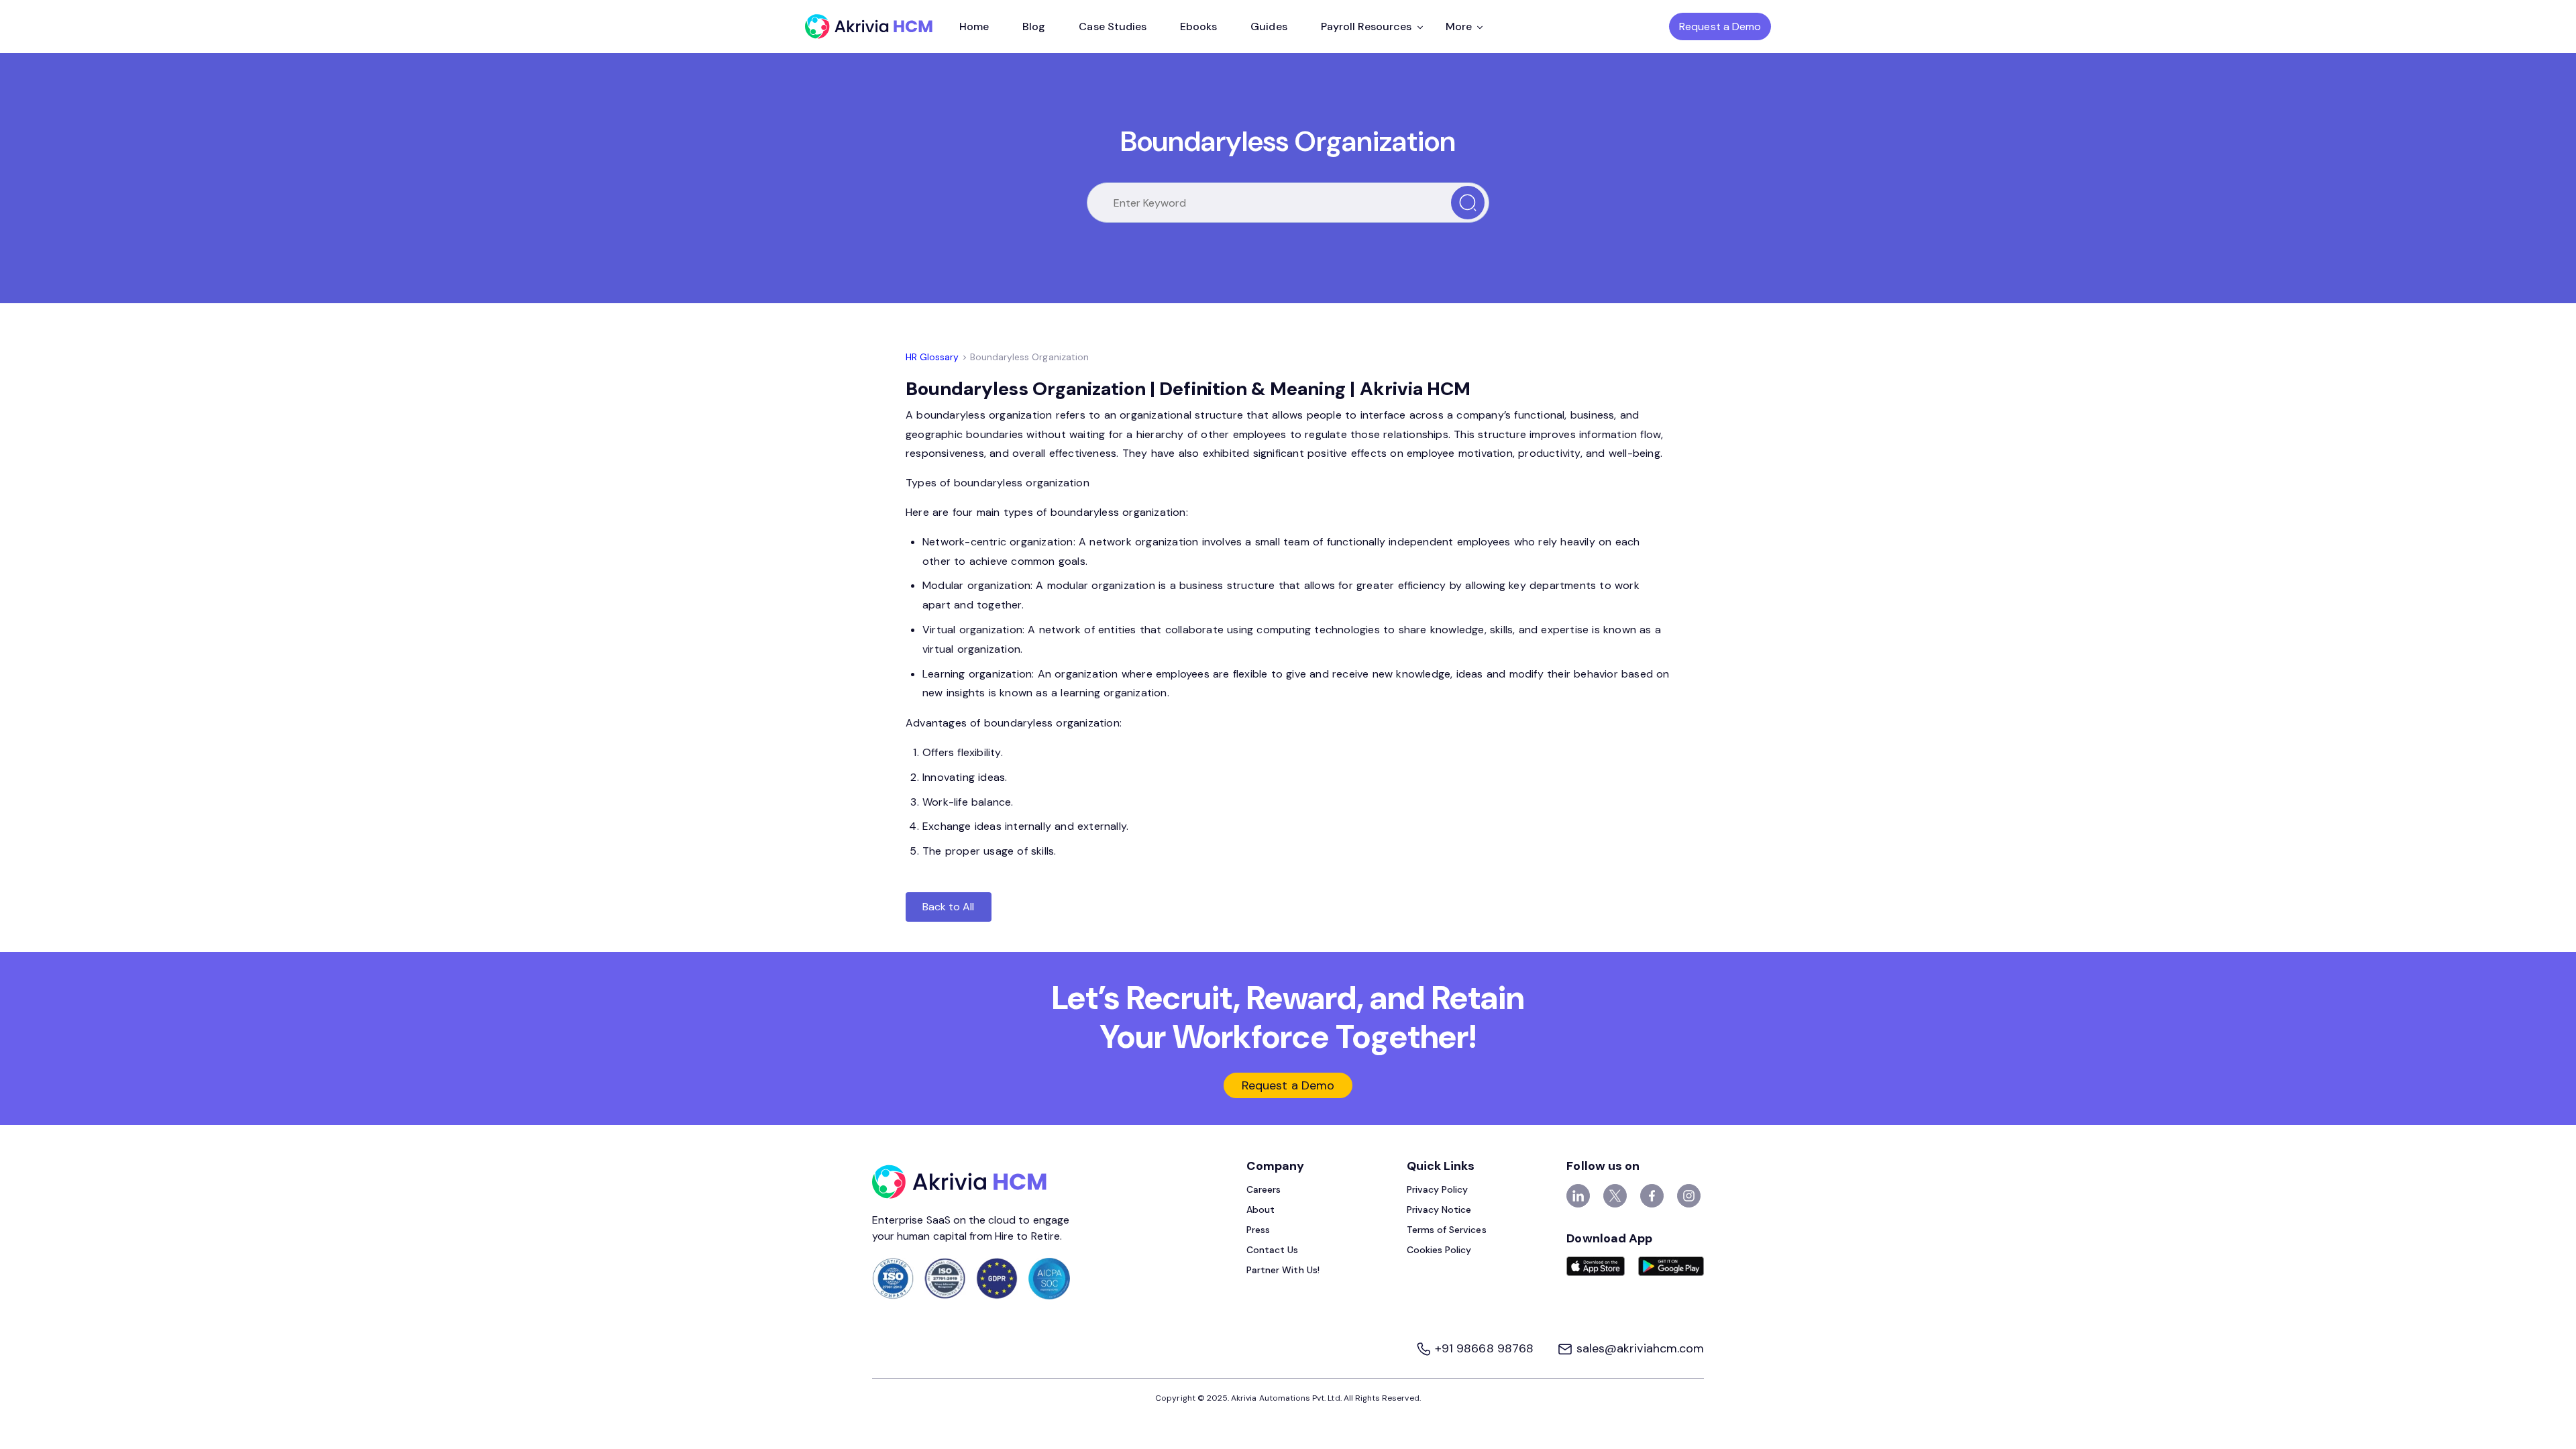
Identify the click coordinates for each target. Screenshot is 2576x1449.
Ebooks (1198, 26)
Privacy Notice (1439, 1210)
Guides (1269, 26)
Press (1258, 1230)
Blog (1034, 26)
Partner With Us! (1283, 1270)
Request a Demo (1720, 26)
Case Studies (1113, 26)
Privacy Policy (1438, 1189)
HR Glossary (932, 357)
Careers (1264, 1189)
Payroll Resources (1366, 26)
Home (974, 26)
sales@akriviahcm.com (1639, 1348)
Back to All (949, 907)
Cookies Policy (1439, 1250)
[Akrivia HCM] (869, 26)
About (1260, 1210)
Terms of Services (1447, 1230)
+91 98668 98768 (1484, 1348)
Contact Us (1273, 1250)
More (1459, 26)
